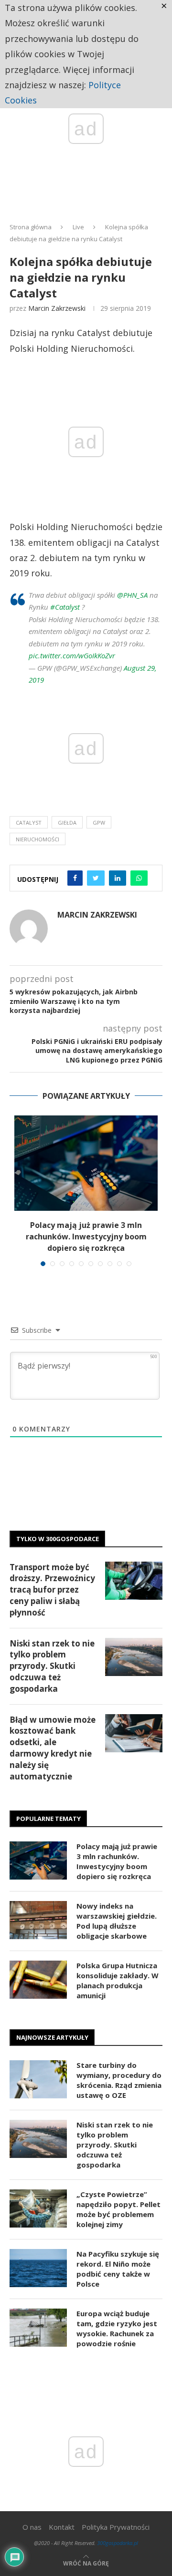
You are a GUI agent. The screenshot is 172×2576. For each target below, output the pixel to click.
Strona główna (31, 227)
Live (78, 227)
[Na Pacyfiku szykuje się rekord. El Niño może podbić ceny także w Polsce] (38, 2268)
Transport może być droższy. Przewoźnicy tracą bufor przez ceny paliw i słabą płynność (52, 1590)
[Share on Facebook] (75, 878)
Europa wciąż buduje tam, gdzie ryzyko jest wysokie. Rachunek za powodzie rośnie (117, 2328)
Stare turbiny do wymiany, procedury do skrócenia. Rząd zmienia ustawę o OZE (119, 2080)
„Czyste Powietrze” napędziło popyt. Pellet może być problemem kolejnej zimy (118, 2209)
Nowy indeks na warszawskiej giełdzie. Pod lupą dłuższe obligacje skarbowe (117, 1921)
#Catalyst (65, 607)
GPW (99, 823)
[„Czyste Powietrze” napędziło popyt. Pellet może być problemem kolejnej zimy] (38, 2208)
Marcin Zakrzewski (57, 308)
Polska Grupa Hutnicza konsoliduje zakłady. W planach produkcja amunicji (118, 1980)
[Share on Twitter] (96, 878)
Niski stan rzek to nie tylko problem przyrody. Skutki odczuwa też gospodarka (52, 1666)
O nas (32, 2527)
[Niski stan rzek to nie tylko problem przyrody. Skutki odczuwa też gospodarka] (134, 1657)
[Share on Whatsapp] (139, 878)
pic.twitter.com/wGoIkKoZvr (72, 655)
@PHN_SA (132, 595)
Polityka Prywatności (116, 2527)
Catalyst (29, 823)
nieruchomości (38, 839)
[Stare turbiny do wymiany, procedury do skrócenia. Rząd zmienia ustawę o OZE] (38, 2079)
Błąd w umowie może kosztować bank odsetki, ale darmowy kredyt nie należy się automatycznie (53, 1748)
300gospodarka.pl (118, 2543)
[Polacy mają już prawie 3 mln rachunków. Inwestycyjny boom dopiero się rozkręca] (86, 1163)
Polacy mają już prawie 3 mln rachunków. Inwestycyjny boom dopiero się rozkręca (86, 1237)
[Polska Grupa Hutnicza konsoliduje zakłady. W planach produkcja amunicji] (38, 1980)
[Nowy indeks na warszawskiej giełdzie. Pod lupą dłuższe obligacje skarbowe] (38, 1920)
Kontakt (62, 2527)
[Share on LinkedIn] (118, 878)
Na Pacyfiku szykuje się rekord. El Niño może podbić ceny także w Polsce (118, 2269)
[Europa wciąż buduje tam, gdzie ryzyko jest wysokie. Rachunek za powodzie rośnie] (38, 2328)
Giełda (67, 823)
